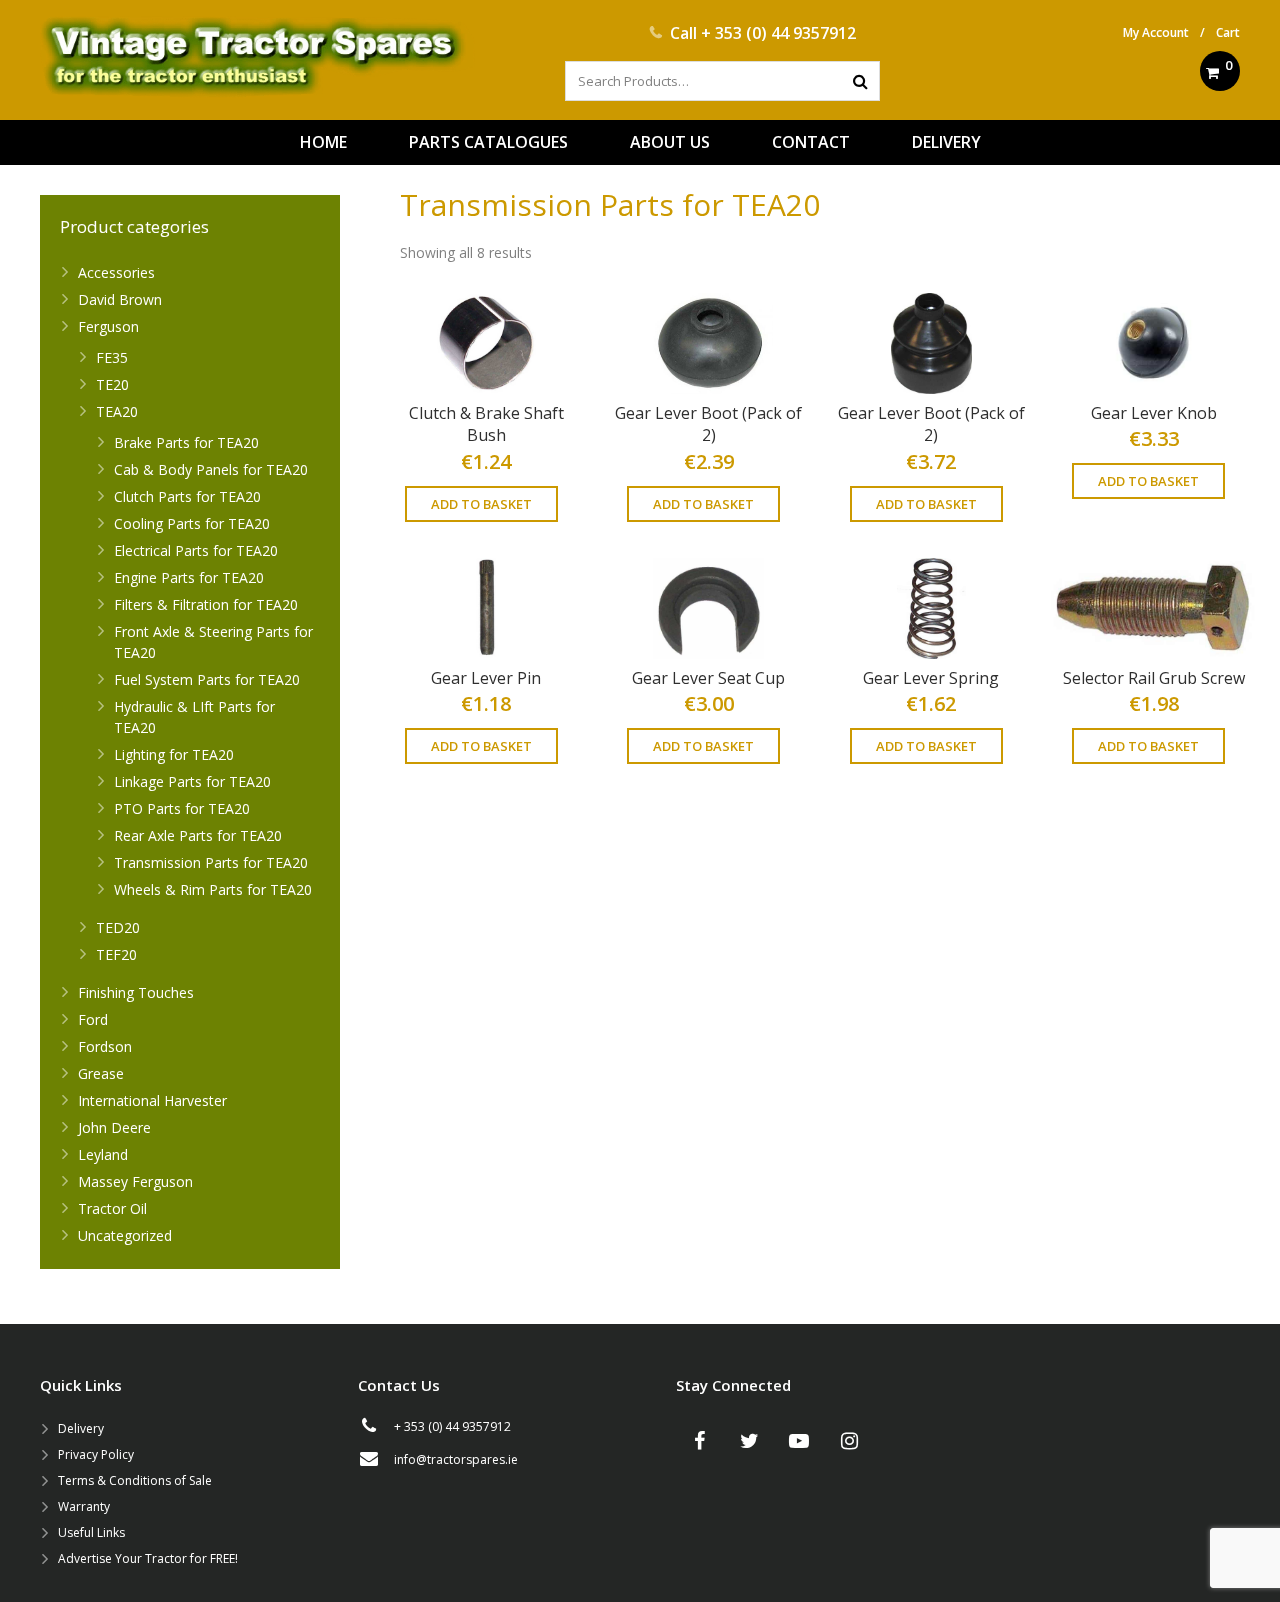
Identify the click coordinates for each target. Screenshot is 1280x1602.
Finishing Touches (136, 992)
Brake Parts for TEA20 (186, 442)
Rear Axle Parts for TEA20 (198, 835)
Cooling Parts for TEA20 (192, 523)
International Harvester (152, 1100)
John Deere (114, 1127)
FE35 (112, 357)
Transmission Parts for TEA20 (211, 862)
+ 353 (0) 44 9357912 (778, 33)
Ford (93, 1019)
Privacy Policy (96, 1454)
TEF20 (116, 954)
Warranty (84, 1506)
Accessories (116, 272)
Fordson (105, 1046)
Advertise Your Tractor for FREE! (148, 1558)
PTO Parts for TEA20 (182, 808)
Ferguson (108, 326)
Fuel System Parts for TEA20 (207, 679)
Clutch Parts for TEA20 (187, 496)
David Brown (120, 299)
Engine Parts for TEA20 (189, 577)
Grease (101, 1073)
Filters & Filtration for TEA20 (206, 604)
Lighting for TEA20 (174, 754)
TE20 (112, 384)
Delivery (81, 1428)
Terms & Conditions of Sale (135, 1480)
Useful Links (91, 1532)
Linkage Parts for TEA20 (192, 781)
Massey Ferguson (135, 1181)
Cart (1228, 32)
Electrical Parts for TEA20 (196, 550)
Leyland (103, 1154)
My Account (1156, 32)
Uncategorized (125, 1235)
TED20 (118, 927)
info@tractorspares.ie (456, 1459)
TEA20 (117, 411)
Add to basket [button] (481, 504)
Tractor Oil (112, 1208)
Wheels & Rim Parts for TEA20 (213, 889)
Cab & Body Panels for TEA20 (211, 469)
